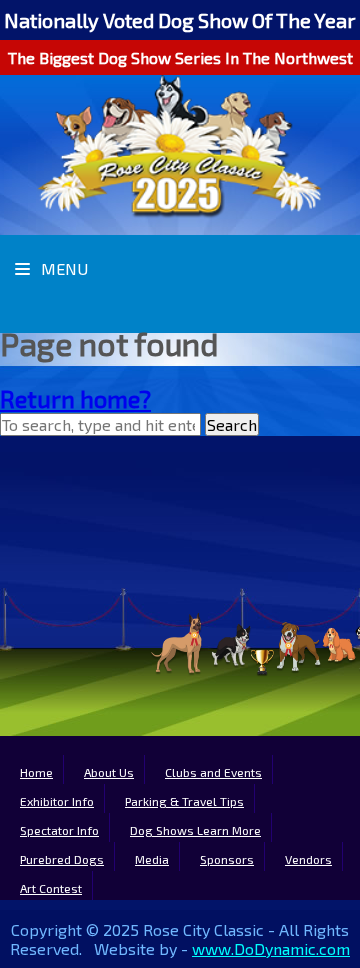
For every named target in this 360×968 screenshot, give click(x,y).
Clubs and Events (213, 772)
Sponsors (227, 859)
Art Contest (51, 888)
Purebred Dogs (62, 859)
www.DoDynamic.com (271, 948)
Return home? (75, 398)
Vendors (308, 859)
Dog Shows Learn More (195, 830)
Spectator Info (59, 830)
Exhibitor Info (57, 801)
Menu (62, 268)
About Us (109, 772)
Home (36, 772)
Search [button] (232, 424)
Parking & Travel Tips (184, 801)
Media (152, 859)
